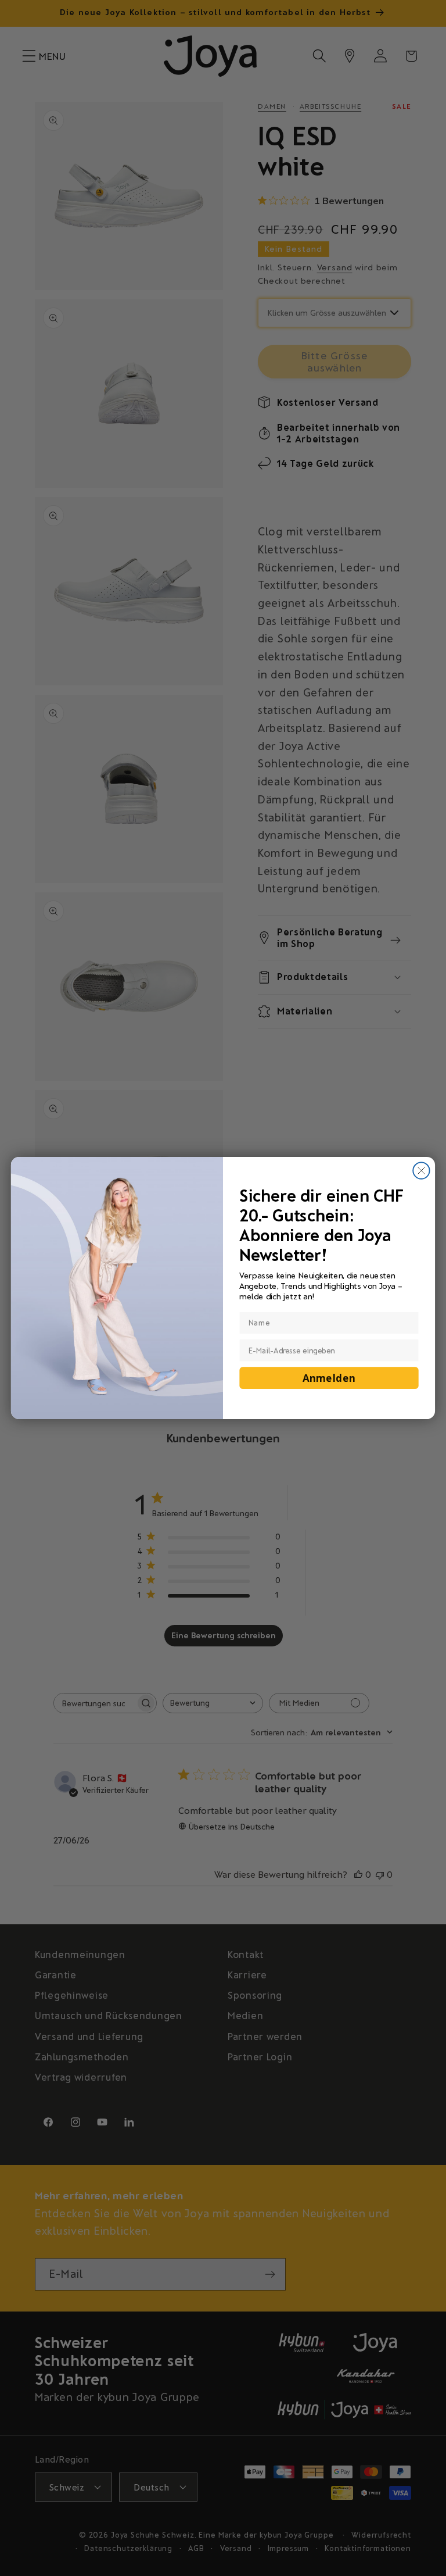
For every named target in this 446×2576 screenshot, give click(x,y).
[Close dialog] (421, 1170)
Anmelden (329, 1378)
